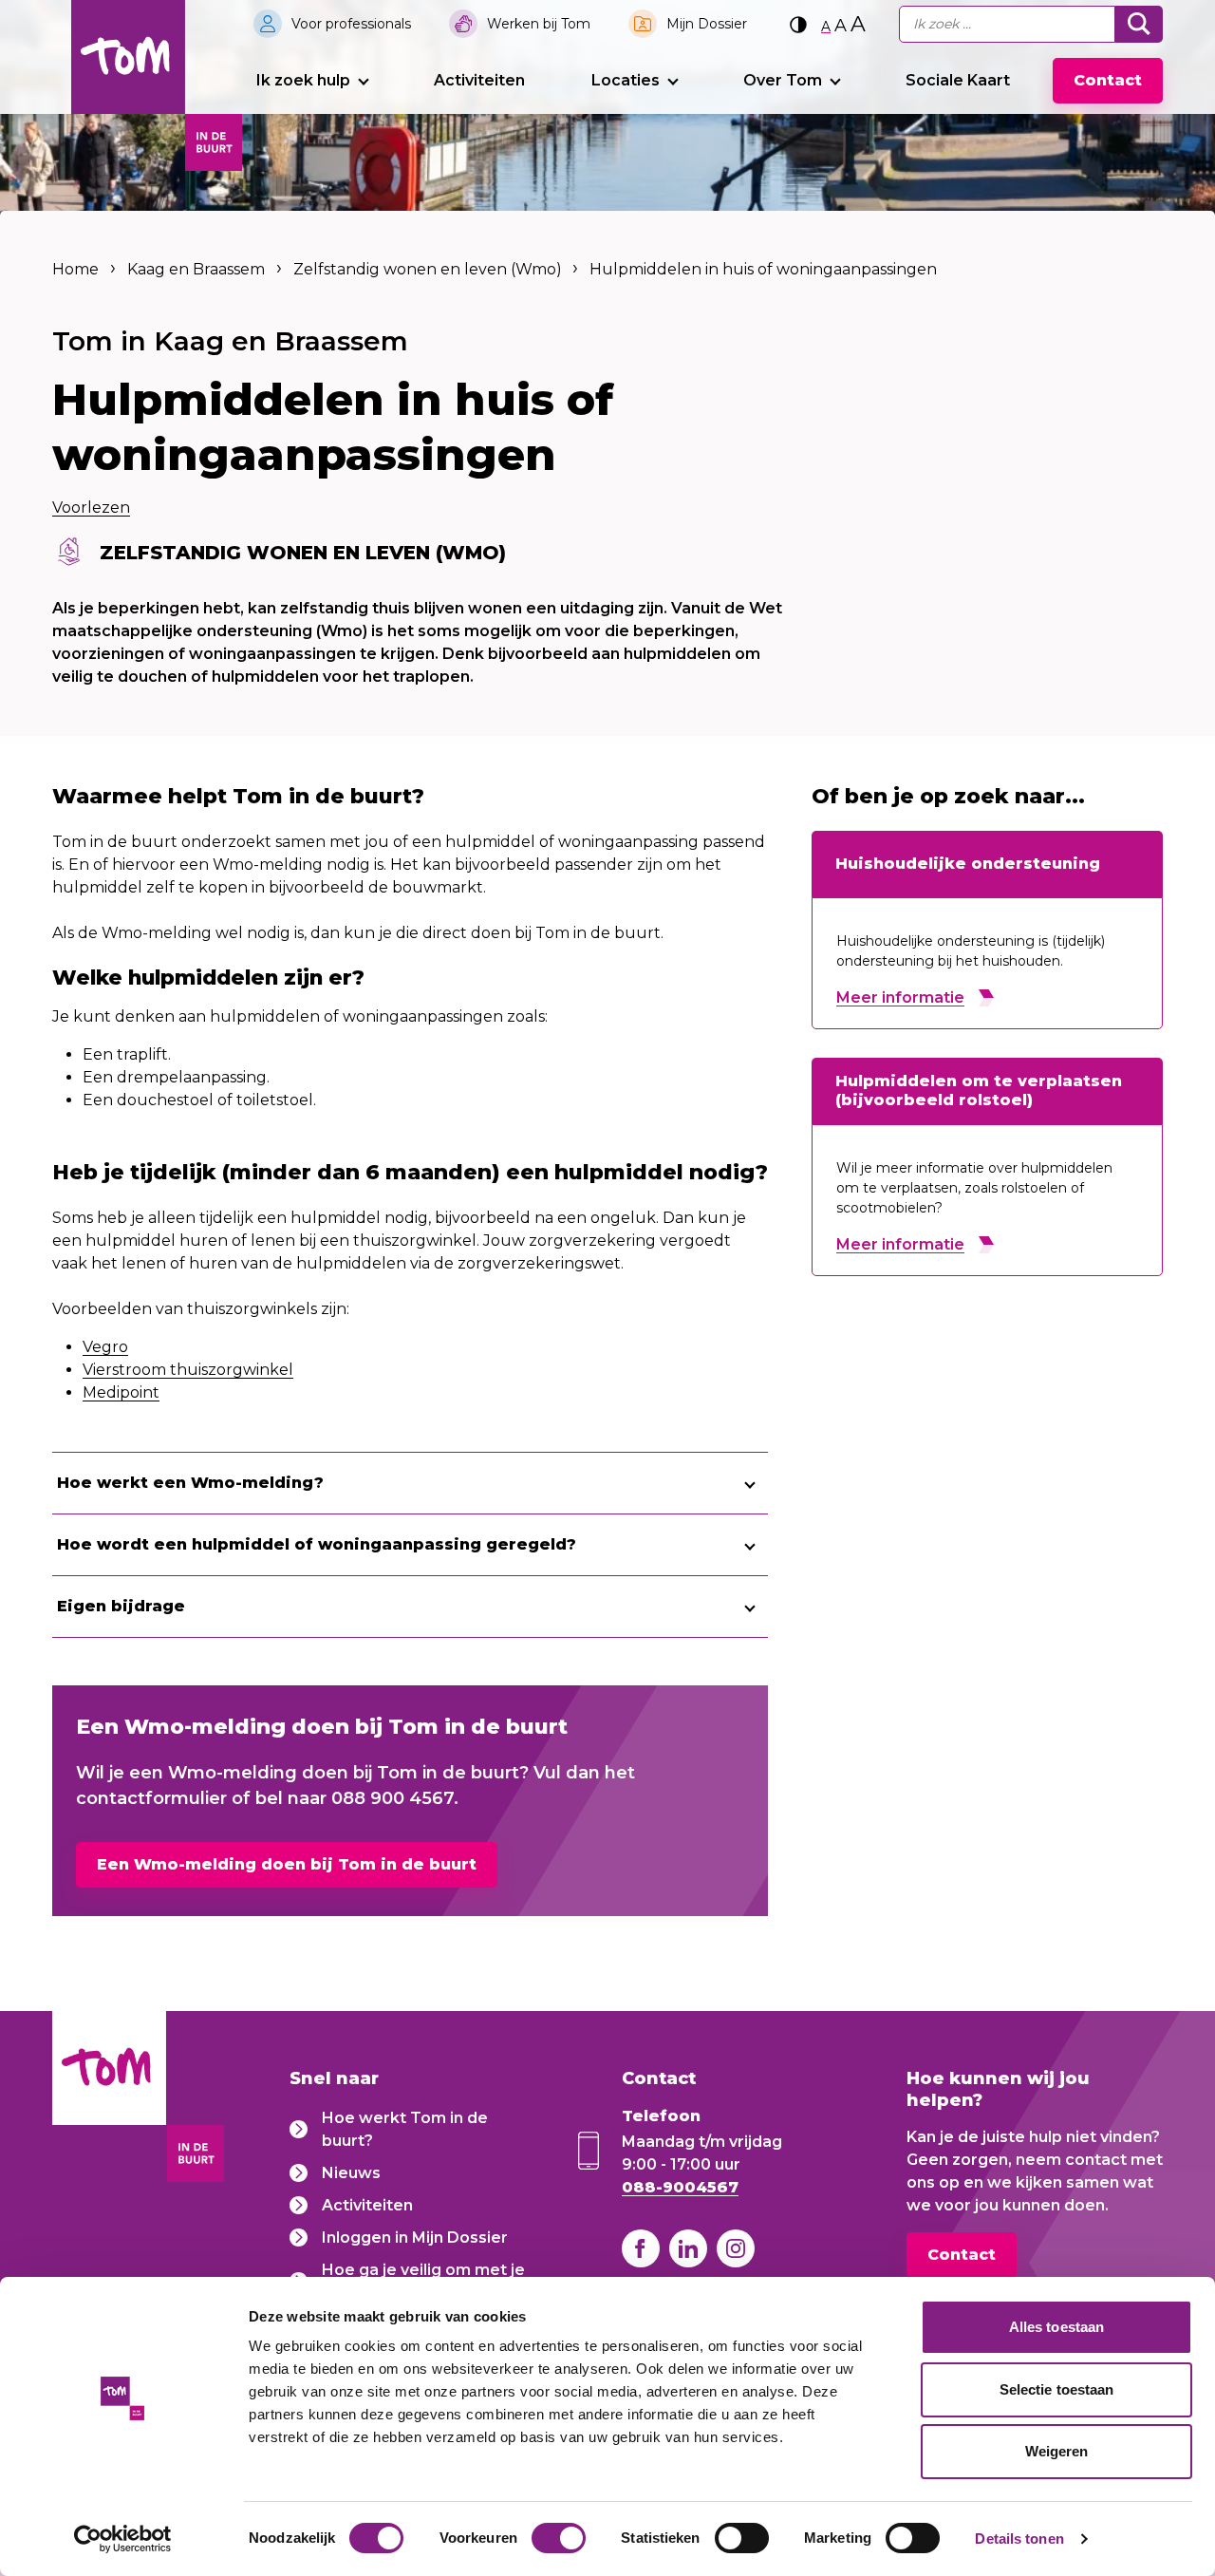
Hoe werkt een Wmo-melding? (190, 1483)
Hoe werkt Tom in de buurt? (405, 2129)
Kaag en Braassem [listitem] (196, 269)
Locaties (626, 80)
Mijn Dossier (707, 24)
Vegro (105, 1347)
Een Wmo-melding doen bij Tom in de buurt (287, 1864)
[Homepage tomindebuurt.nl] (128, 57)
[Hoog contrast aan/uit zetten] (798, 24)
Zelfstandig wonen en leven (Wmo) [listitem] (426, 269)
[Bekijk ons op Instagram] (736, 2248)
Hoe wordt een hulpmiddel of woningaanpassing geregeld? (317, 1544)
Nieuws (351, 2173)
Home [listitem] (77, 269)
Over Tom (783, 80)
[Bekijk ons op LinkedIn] (688, 2248)
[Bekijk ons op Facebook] (641, 2248)
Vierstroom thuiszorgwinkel (188, 1370)
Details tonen (1019, 2538)
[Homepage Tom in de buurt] (109, 2100)
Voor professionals (351, 24)
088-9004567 (680, 2187)
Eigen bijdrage (121, 1606)
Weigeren (1057, 2451)
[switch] (559, 2538)
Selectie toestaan (1057, 2389)
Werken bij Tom (539, 24)
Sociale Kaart (958, 80)
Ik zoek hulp (303, 80)
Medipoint (121, 1392)
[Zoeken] (1139, 24)
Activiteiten (479, 80)
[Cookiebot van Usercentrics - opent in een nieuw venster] (123, 2539)
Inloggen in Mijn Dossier (415, 2238)
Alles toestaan (1056, 2327)
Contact (1108, 80)
